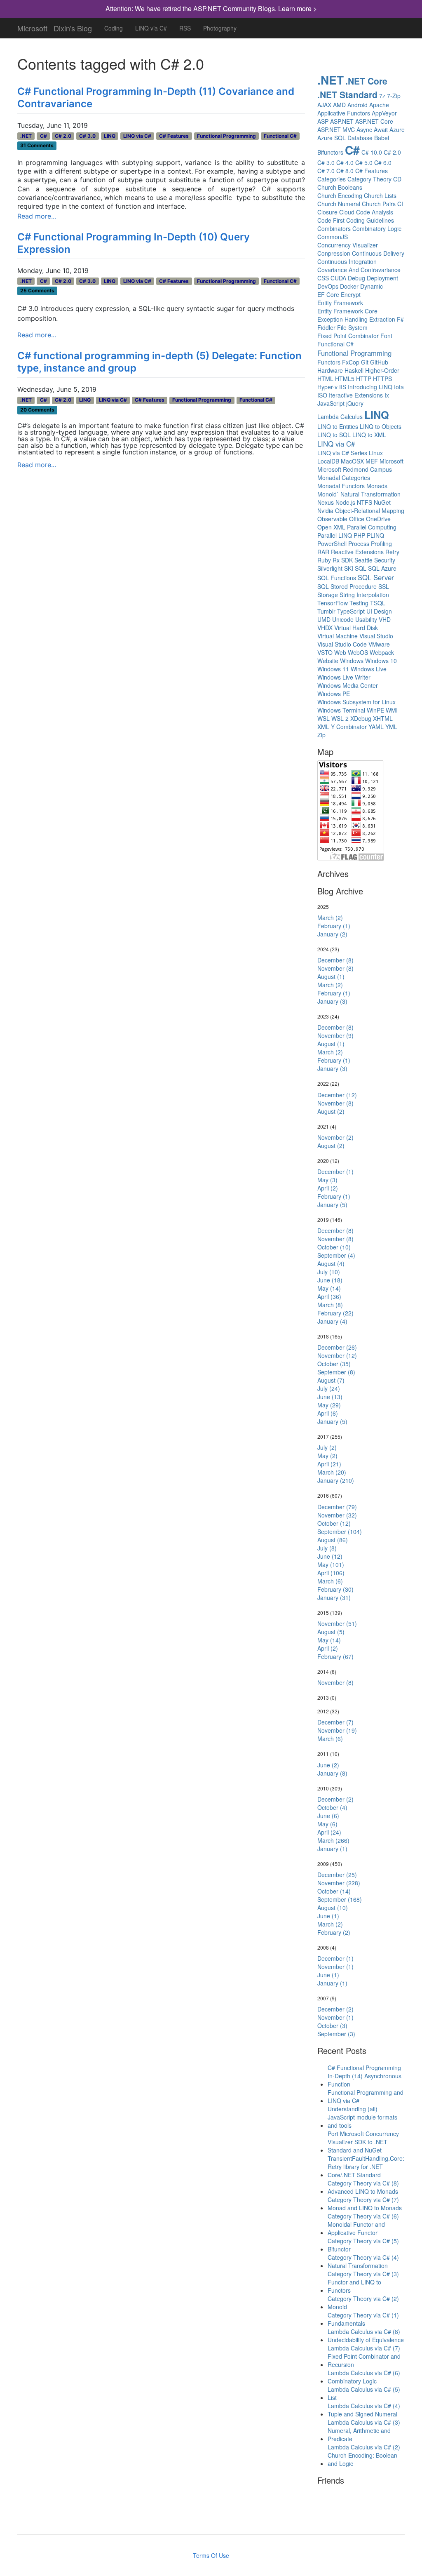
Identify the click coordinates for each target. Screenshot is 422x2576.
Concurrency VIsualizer (348, 245)
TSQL (378, 603)
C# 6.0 (383, 162)
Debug (356, 278)
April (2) (328, 1188)
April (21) (329, 1464)
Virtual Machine (338, 636)
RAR (323, 552)
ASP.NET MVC (336, 129)
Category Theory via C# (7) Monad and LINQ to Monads (365, 2204)
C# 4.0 (345, 162)
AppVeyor (384, 113)
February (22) (335, 1313)
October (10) (334, 1247)
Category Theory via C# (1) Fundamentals (363, 2319)
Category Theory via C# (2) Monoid (363, 2303)
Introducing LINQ (370, 387)
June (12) (330, 1556)
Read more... (37, 216)
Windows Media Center (348, 685)
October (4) (332, 1807)
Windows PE (334, 694)
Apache (379, 105)
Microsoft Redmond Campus (355, 469)
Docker (349, 286)
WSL (324, 718)
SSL (384, 586)
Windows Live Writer (344, 677)
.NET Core (366, 81)
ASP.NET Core (374, 121)
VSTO (325, 652)
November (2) (335, 1137)
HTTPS (382, 379)
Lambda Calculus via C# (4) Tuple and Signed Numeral (364, 2410)
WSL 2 (340, 718)
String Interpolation (364, 595)
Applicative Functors (344, 113)
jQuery (355, 403)
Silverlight (330, 568)
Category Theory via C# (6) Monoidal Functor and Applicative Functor (363, 2224)
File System (352, 327)
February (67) (335, 1656)
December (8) (335, 960)
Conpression (334, 253)
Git (365, 362)
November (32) (337, 1515)
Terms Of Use (211, 2555)
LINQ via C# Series (342, 453)
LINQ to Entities (338, 426)
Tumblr (326, 611)
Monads (377, 486)
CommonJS (333, 237)
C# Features (174, 136)
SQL (361, 568)
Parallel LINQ (335, 535)
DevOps (328, 286)
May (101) (331, 1564)
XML (323, 727)
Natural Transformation (370, 494)
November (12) (337, 1355)
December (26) (337, 1347)
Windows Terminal (341, 710)
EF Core (328, 294)
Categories (332, 179)
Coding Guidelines (370, 220)
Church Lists (380, 195)
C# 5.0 (364, 162)
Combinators (334, 228)
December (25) (337, 1875)
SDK (347, 560)
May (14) (329, 1288)
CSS (323, 278)
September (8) (336, 1372)
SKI (349, 568)
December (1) (335, 1172)
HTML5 (345, 379)
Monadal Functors (341, 486)
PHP (359, 535)
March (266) (333, 1840)
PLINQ (375, 535)
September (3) (336, 2034)
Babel (382, 138)
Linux (376, 453)
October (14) (334, 1891)
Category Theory (369, 179)
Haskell (354, 370)
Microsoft (32, 26)
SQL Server (376, 577)
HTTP (364, 379)
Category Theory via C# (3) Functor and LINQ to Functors (363, 2282)
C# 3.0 (87, 136)
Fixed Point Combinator (348, 336)
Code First (331, 220)
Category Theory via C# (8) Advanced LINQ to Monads (363, 2187)
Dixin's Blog (73, 26)
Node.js (345, 502)
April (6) (328, 1413)
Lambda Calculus (340, 416)
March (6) (330, 1581)
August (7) (331, 1380)
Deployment (382, 278)
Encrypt (351, 294)
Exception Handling (342, 319)
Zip (321, 735)
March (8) (330, 1305)
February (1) (334, 926)
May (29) (329, 1405)
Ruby (324, 560)
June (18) (330, 1280)
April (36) (329, 1296)
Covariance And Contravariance (359, 270)
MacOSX (352, 461)
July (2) (327, 1447)
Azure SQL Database (345, 138)
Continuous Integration (347, 261)
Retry (392, 552)
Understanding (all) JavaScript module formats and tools (362, 2117)
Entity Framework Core (347, 311)
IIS (343, 387)
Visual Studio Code (342, 644)
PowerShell (332, 543)
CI (400, 204)
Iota (399, 387)
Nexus (326, 502)
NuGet (382, 502)
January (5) (332, 1204)
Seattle (363, 560)
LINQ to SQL (334, 435)
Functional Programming (226, 136)
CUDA (338, 278)
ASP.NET (342, 121)
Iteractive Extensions (356, 395)
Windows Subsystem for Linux (356, 702)
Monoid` (328, 494)
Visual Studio (376, 636)
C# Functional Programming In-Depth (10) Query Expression (134, 243)
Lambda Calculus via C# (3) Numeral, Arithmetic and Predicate (364, 2430)
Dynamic (372, 286)
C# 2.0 (63, 136)
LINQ (110, 136)
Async (364, 129)
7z (382, 96)
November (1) (335, 1967)
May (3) (327, 1180)
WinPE (375, 710)
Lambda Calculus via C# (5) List (364, 2393)
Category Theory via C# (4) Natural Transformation (363, 2261)
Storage (328, 595)
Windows (352, 661)
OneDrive (378, 519)
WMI (392, 710)
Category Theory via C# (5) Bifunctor (363, 2245)
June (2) (328, 1765)
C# (43, 136)
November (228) (339, 1883)
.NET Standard (347, 94)
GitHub (379, 362)
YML (391, 727)
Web (340, 652)
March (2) (330, 917)
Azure (397, 129)
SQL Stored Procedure (347, 586)
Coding (114, 28)
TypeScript (351, 611)
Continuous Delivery (378, 253)
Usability (366, 619)
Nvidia (325, 510)
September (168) (340, 1899)
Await (381, 129)
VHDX (325, 628)
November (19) (337, 1730)
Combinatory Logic (377, 228)
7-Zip (394, 96)
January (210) (336, 1480)
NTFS (365, 502)
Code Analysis (375, 212)
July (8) (327, 1548)
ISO (322, 395)
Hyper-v (327, 387)
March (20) (332, 1472)
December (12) (337, 1095)
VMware (379, 644)
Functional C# (280, 136)
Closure (327, 212)
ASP (323, 121)
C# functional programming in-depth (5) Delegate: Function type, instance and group (159, 362)
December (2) (335, 1799)
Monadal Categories (344, 478)
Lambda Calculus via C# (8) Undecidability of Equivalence (366, 2336)
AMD (339, 105)
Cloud (347, 212)
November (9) (335, 1035)
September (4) (336, 1255)
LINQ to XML (369, 435)
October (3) (332, 2026)
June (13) (330, 1397)
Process (359, 543)
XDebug (361, 718)
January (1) (332, 1849)
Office (357, 519)
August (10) (333, 1908)
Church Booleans (340, 187)
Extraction (382, 319)
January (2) (332, 934)
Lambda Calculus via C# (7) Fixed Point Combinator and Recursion (364, 2356)
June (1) (328, 1916)
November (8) (335, 968)
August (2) (331, 1111)
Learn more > (298, 8)
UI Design (379, 611)
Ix (387, 395)
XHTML (383, 718)
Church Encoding (340, 195)
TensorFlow (333, 603)
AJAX (324, 105)
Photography (220, 28)
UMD (324, 619)
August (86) (333, 1540)
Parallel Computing (372, 527)
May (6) (327, 1824)
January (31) (334, 1597)
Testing (359, 603)
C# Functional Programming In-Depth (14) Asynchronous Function (365, 2076)
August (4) (331, 1263)
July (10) (329, 1272)
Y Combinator (349, 727)
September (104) (340, 1531)
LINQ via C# (151, 28)
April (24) (329, 1832)
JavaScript (331, 403)
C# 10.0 (372, 152)
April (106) (331, 1573)
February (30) (335, 1589)
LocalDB (328, 461)
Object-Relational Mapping (370, 510)
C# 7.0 (326, 171)
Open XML (331, 527)
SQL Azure (382, 568)
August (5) (331, 1632)
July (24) (329, 1388)
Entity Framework (340, 303)
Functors (329, 362)
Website (328, 661)
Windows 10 (381, 661)
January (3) (332, 1001)
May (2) (327, 1456)
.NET (26, 136)
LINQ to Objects (381, 426)
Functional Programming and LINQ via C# (366, 2096)
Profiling (381, 543)
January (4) (332, 1321)
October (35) (334, 1364)
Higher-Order (382, 370)
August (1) (331, 976)
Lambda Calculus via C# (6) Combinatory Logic (364, 2377)
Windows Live (369, 669)
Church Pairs (379, 204)
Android (358, 105)
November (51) (337, 1623)
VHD (385, 619)
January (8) (332, 1773)
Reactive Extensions (357, 552)
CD (397, 179)
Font (386, 336)
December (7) (335, 1722)
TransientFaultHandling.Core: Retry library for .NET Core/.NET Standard (366, 2167)
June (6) (328, 1816)
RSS (185, 28)
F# (400, 319)
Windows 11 (333, 669)
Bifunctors (330, 152)
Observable (332, 519)
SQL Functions (337, 578)
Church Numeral (339, 204)
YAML (376, 727)
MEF (372, 461)
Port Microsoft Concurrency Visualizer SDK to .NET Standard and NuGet (363, 2142)
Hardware (330, 370)
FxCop (351, 362)
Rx (336, 560)
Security (385, 560)
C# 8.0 (345, 171)
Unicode (343, 619)
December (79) (337, 1507)
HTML (325, 379)
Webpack (382, 652)
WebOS (358, 652)
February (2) (334, 1932)
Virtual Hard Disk (356, 628)
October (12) (334, 1523)
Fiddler (326, 327)
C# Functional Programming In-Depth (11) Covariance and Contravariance (156, 98)
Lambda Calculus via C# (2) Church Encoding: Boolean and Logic (364, 2455)
